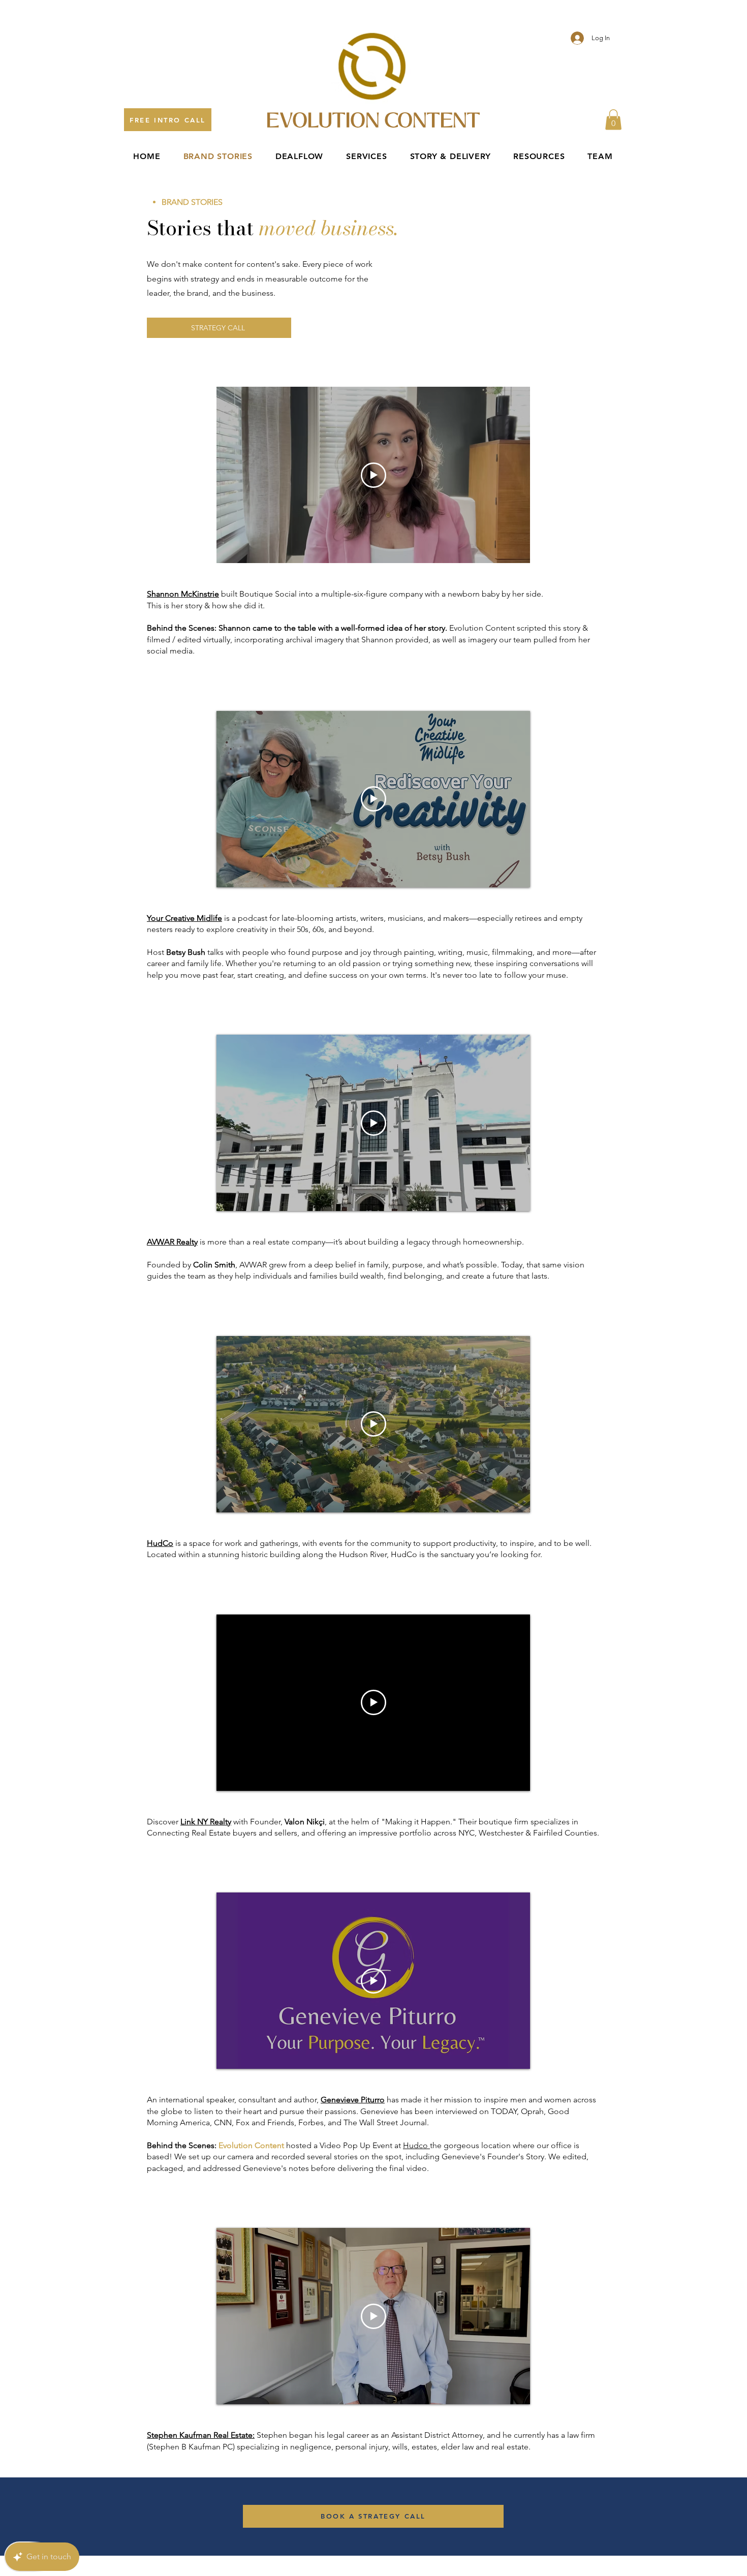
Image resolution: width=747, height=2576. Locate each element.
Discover (164, 1822)
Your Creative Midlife (184, 918)
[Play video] (373, 475)
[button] (613, 120)
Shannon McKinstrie (183, 594)
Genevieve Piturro (353, 2100)
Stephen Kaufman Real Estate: (201, 2435)
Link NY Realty (206, 1822)
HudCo (160, 1543)
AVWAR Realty (172, 1242)
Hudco (416, 2145)
